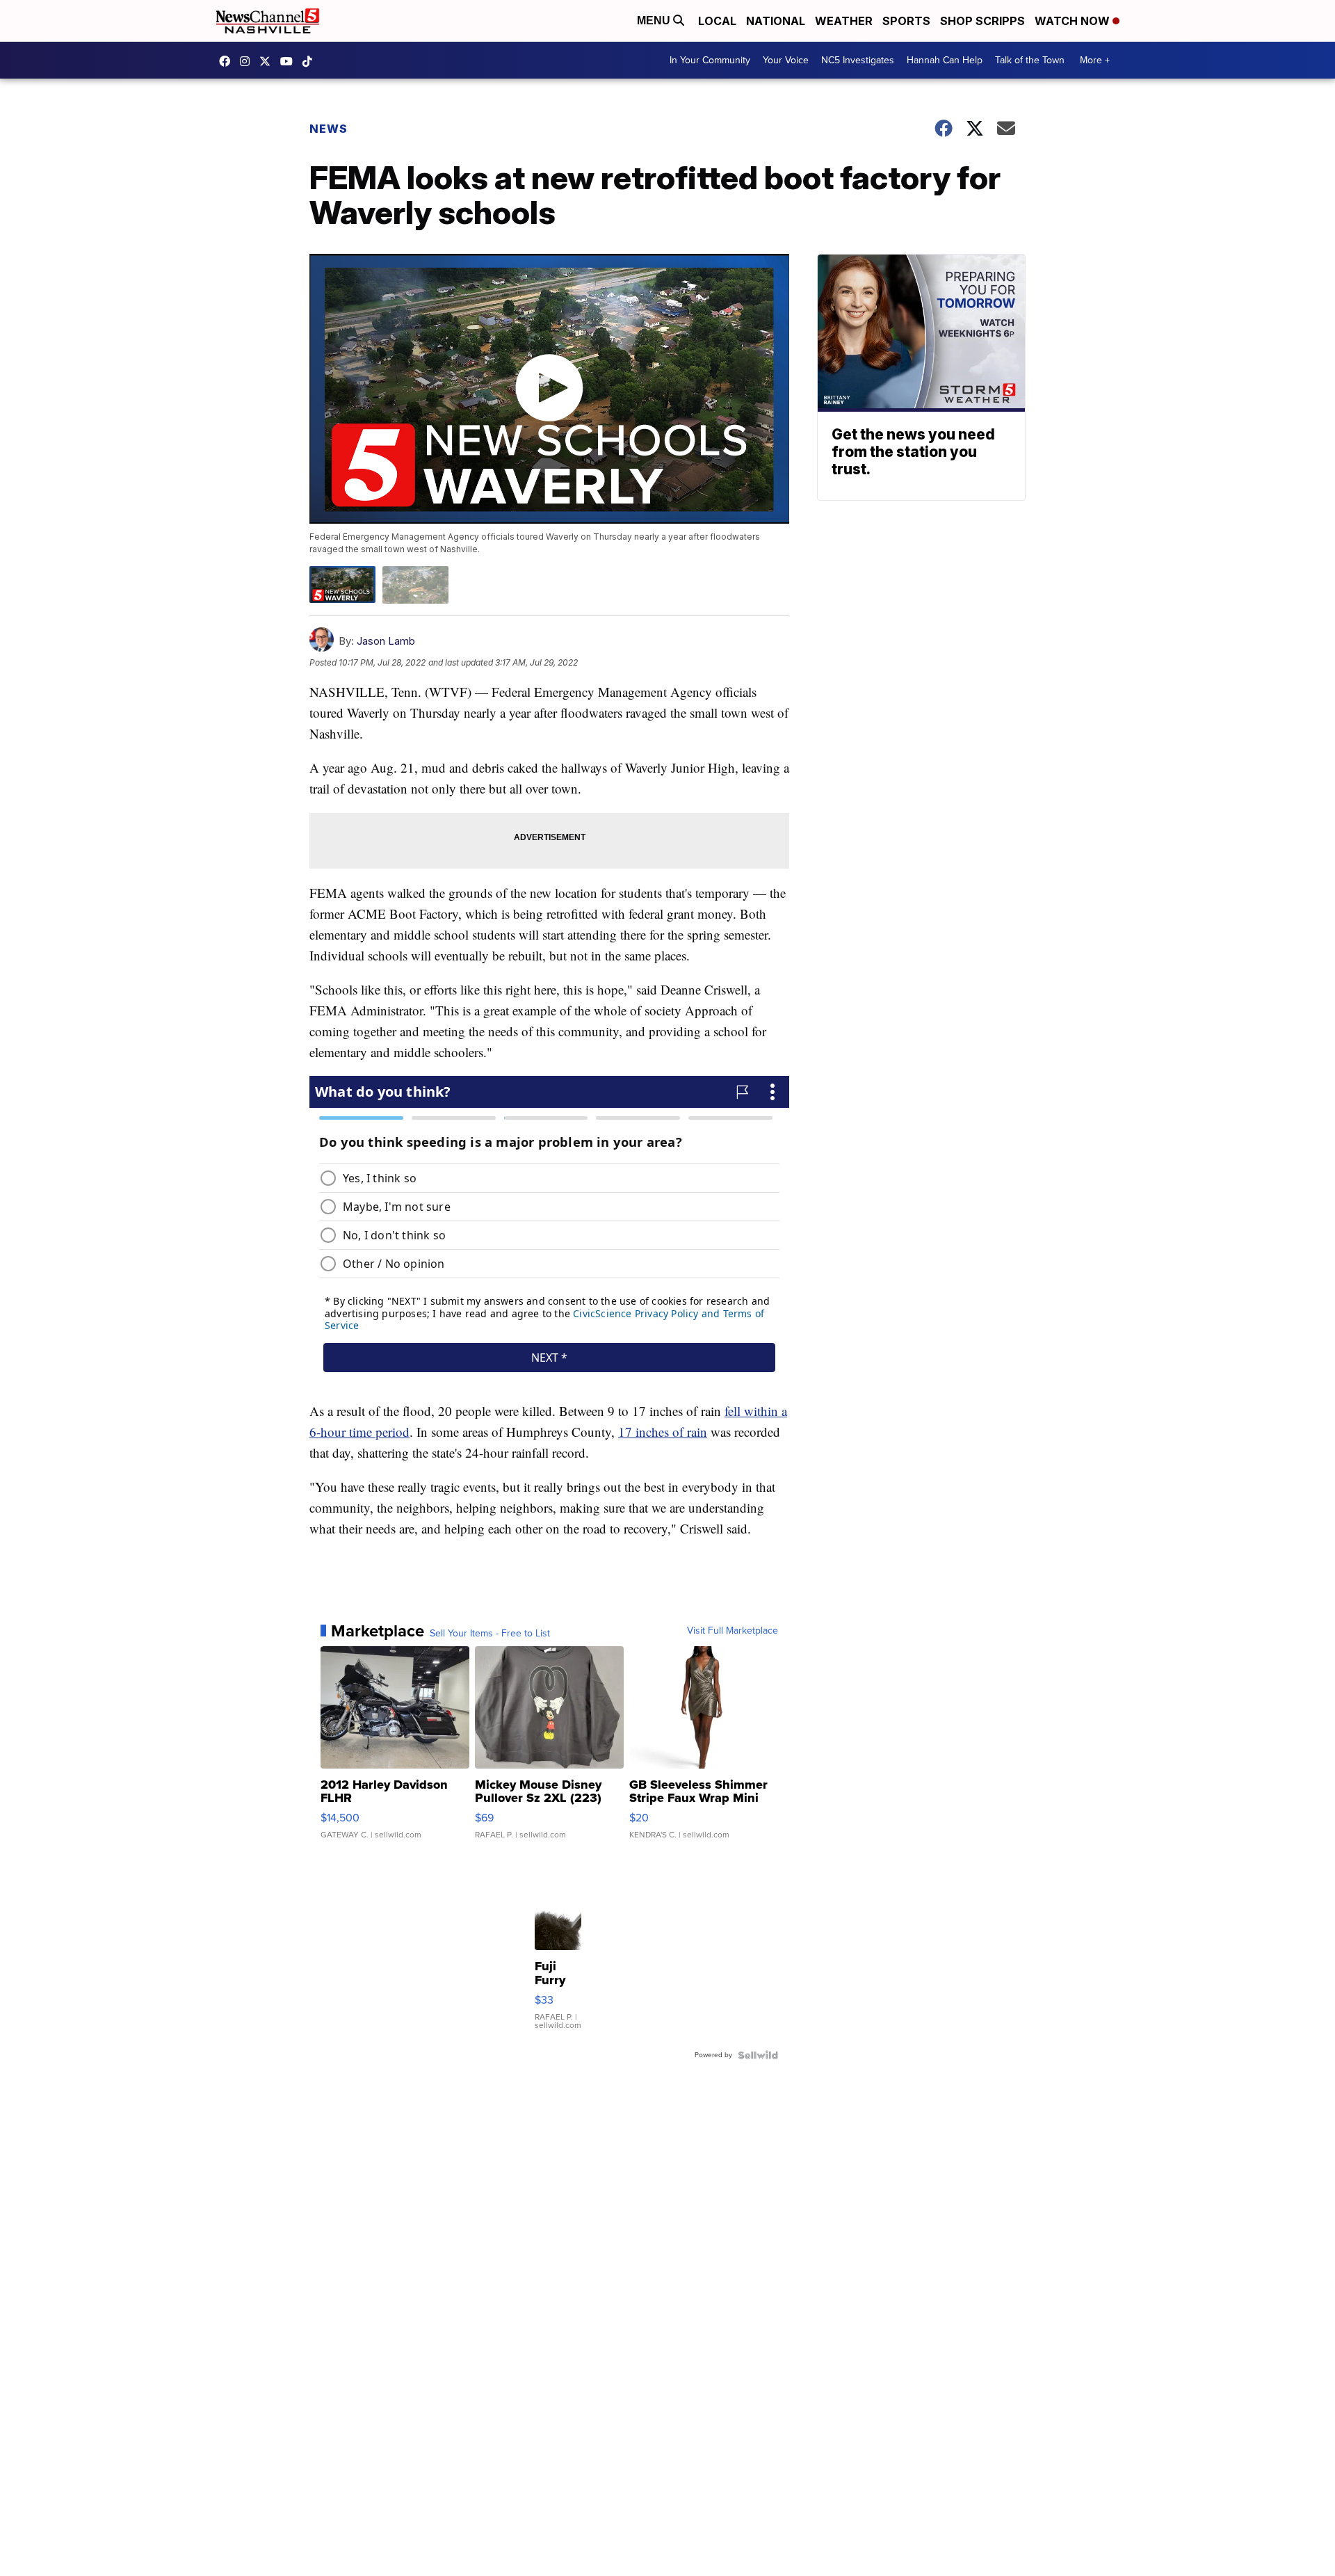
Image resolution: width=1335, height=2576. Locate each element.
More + (1095, 60)
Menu (655, 21)
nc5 (268, 61)
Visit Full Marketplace (733, 1631)
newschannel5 (228, 61)
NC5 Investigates (858, 60)
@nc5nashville (311, 61)
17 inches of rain (663, 1432)
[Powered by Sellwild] (758, 2055)
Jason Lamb (386, 641)
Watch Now (1074, 21)
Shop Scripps (982, 21)
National (776, 21)
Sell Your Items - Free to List (490, 1634)
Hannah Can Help (945, 60)
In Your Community (710, 60)
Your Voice (786, 60)
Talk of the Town (1030, 60)
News (329, 129)
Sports (906, 21)
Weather (844, 21)
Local (717, 21)
